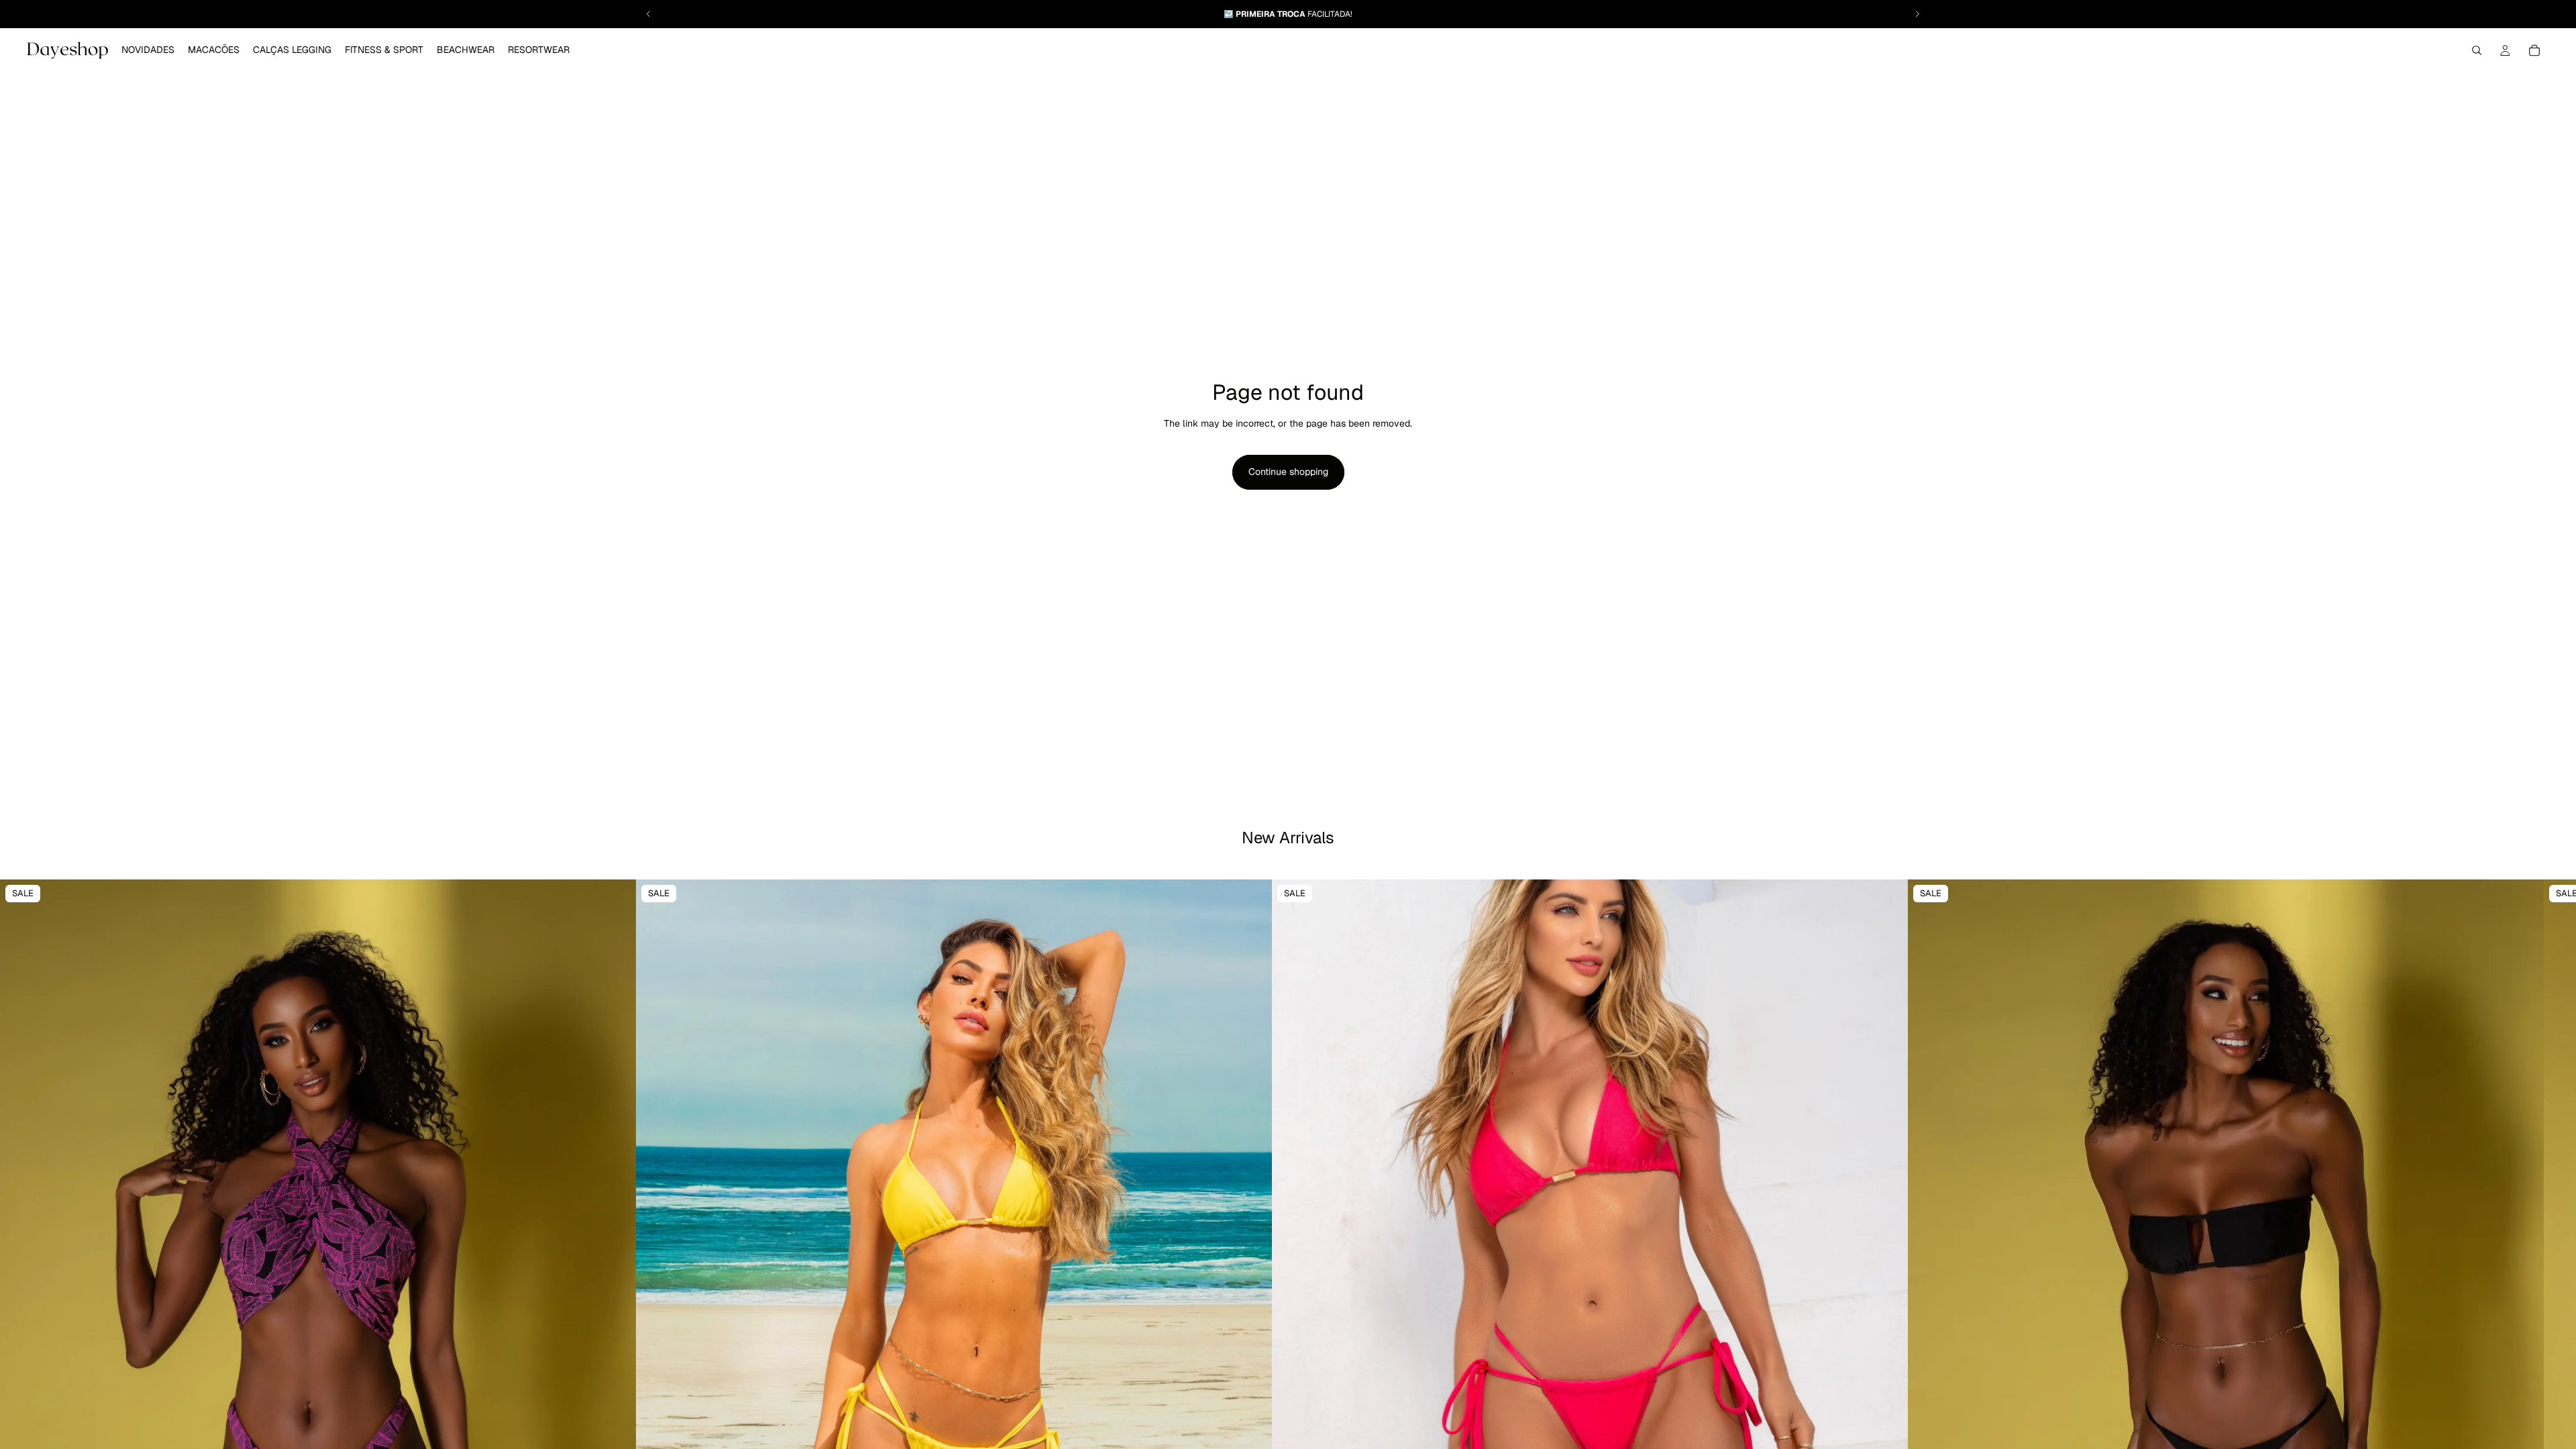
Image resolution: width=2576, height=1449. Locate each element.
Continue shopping (1288, 472)
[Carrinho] (2534, 50)
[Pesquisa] (2477, 50)
